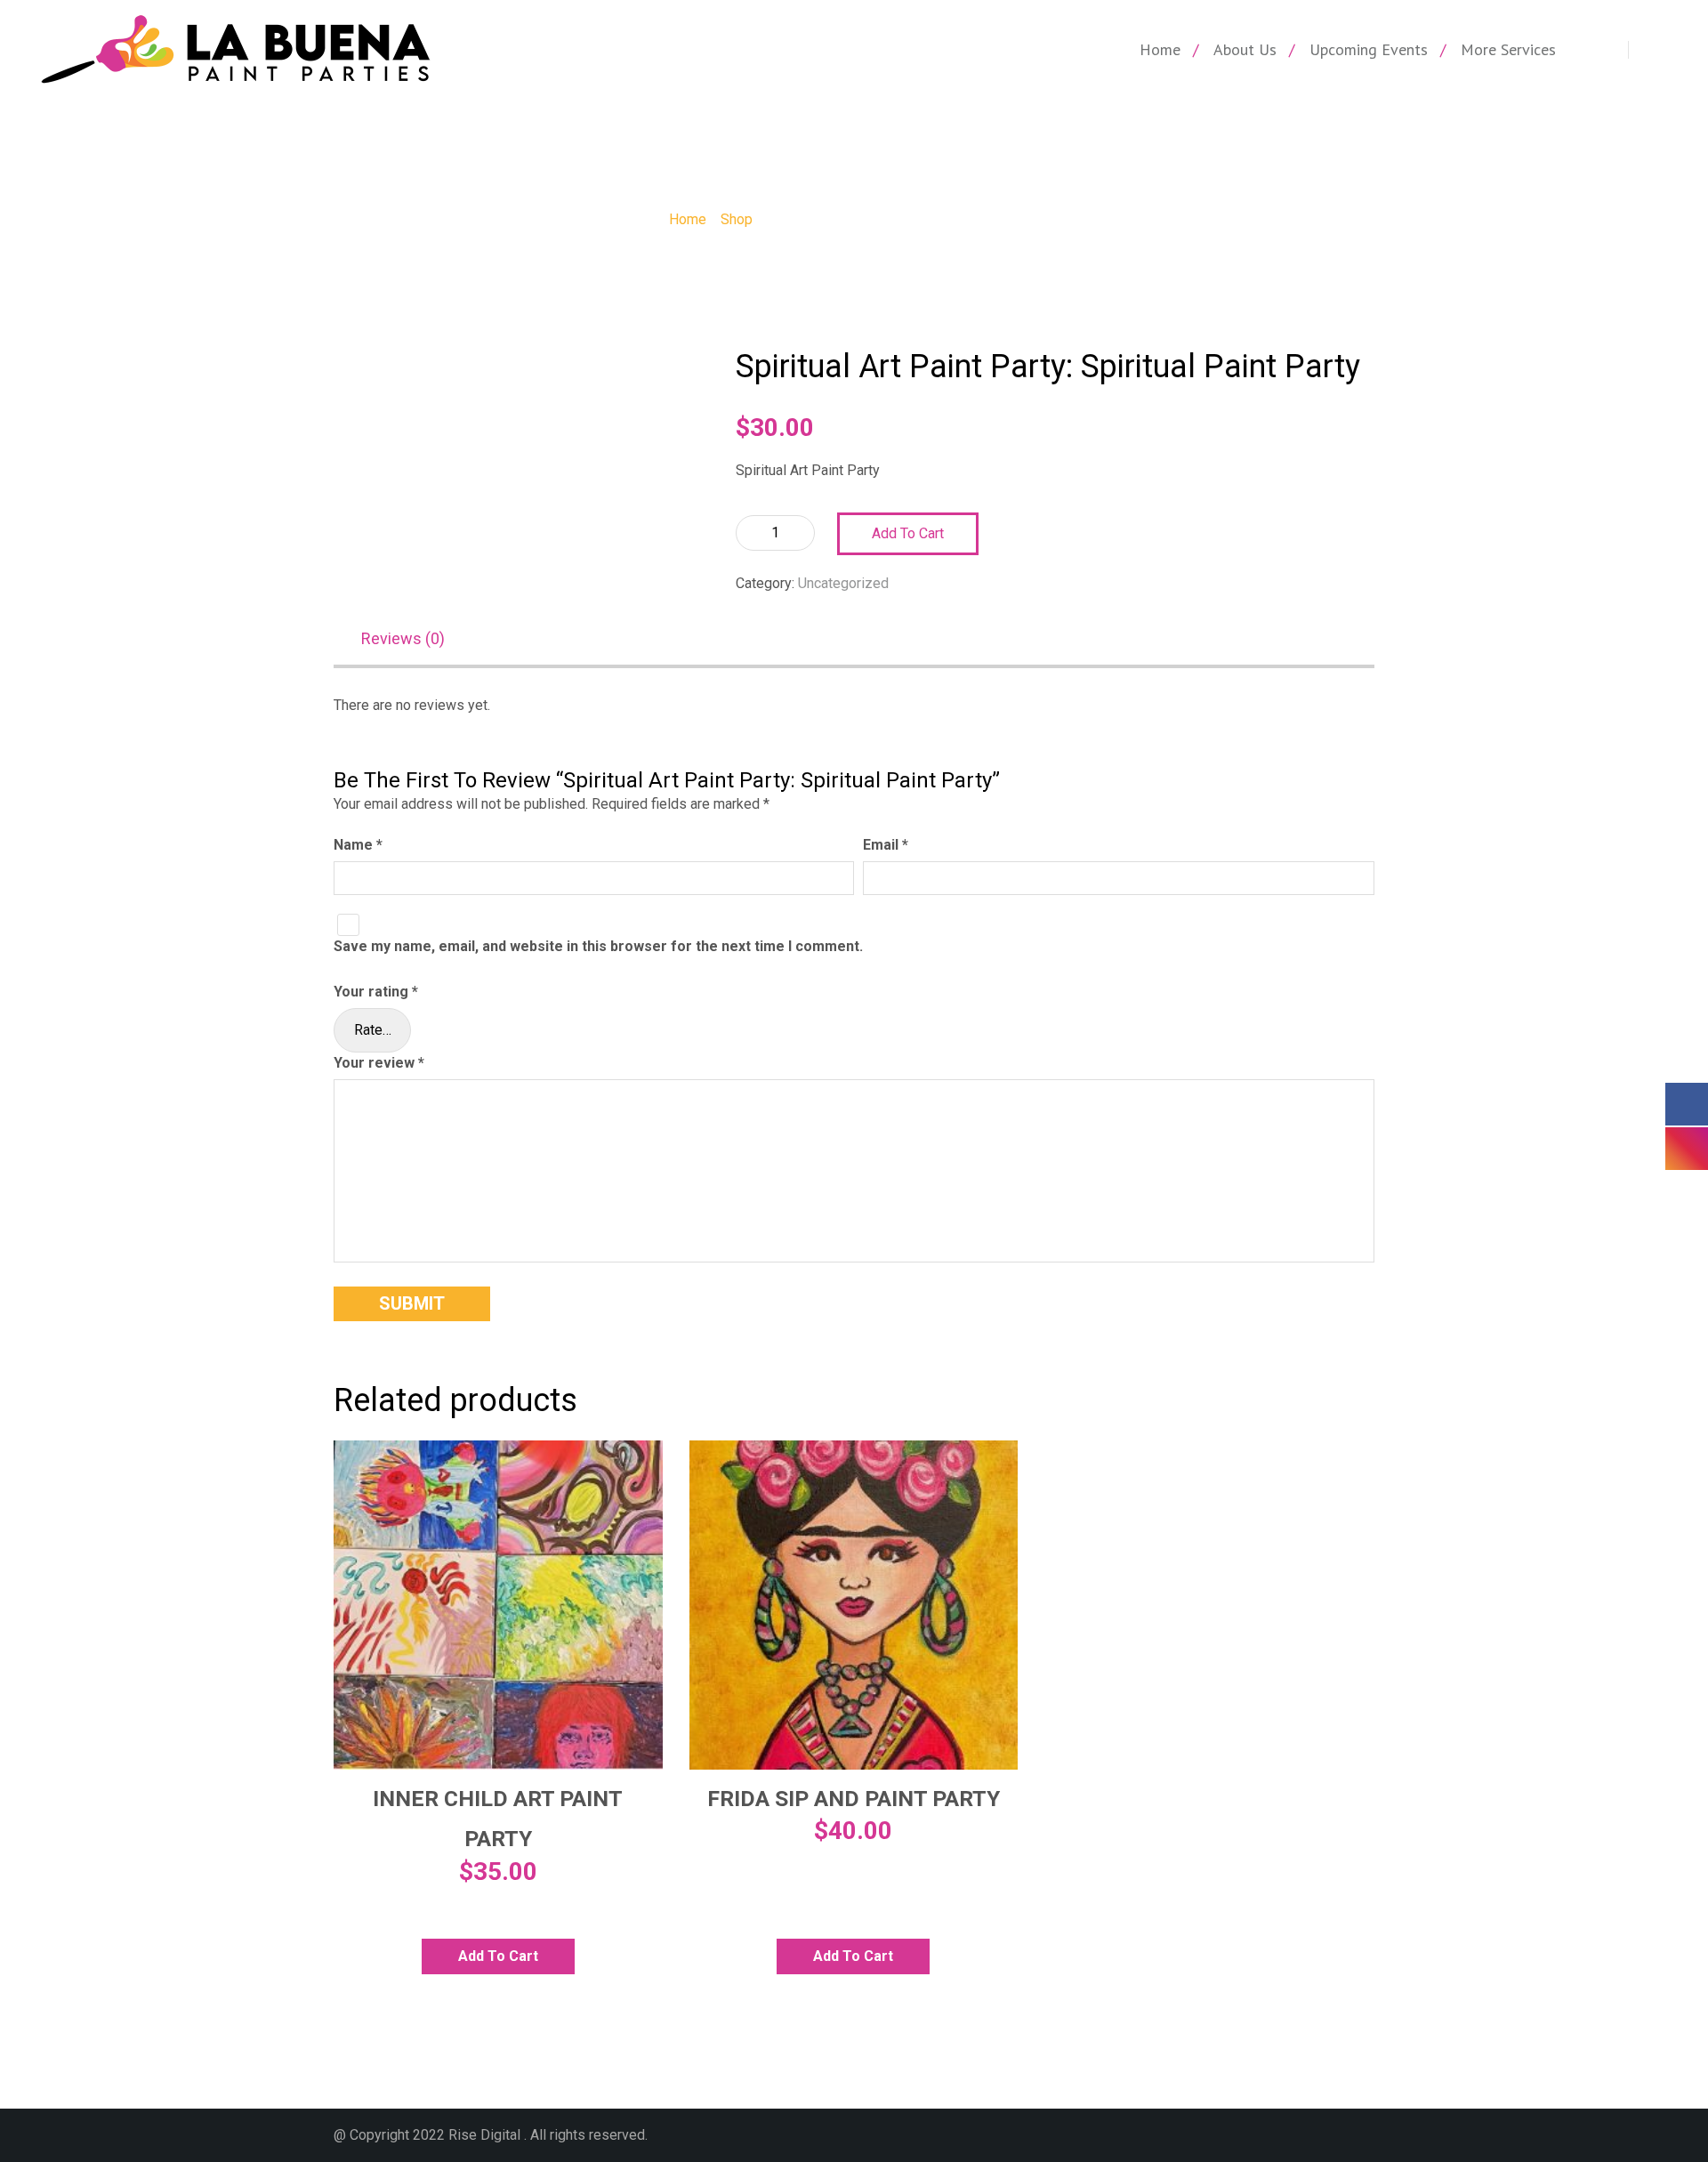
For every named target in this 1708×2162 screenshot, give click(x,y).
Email (886, 845)
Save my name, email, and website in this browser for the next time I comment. (598, 946)
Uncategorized (843, 583)
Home (1160, 49)
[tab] (412, 640)
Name (358, 845)
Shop (737, 219)
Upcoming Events (1369, 49)
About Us (1245, 49)
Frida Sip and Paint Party (854, 1799)
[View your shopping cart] (1606, 50)
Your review (379, 1063)
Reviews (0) (403, 638)
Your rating (376, 992)
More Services (1508, 49)
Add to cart (908, 533)
